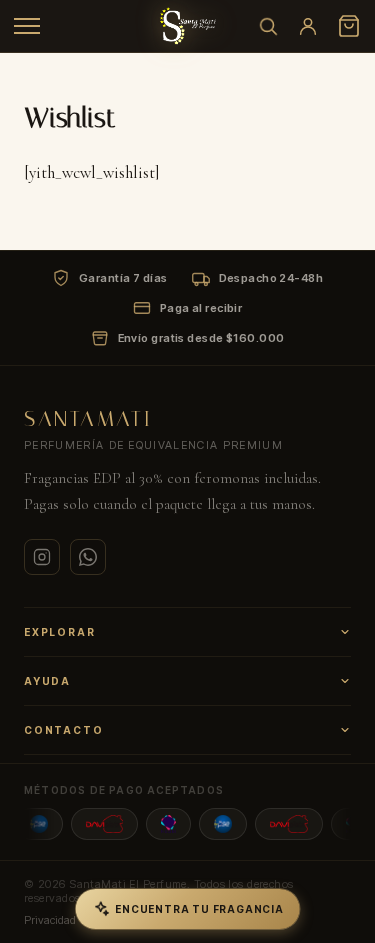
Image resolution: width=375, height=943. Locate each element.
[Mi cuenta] (308, 26)
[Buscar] (268, 26)
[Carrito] (349, 26)
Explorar (59, 632)
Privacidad (50, 920)
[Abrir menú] (27, 26)
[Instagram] (42, 557)
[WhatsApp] (88, 557)
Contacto (63, 730)
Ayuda (47, 681)
